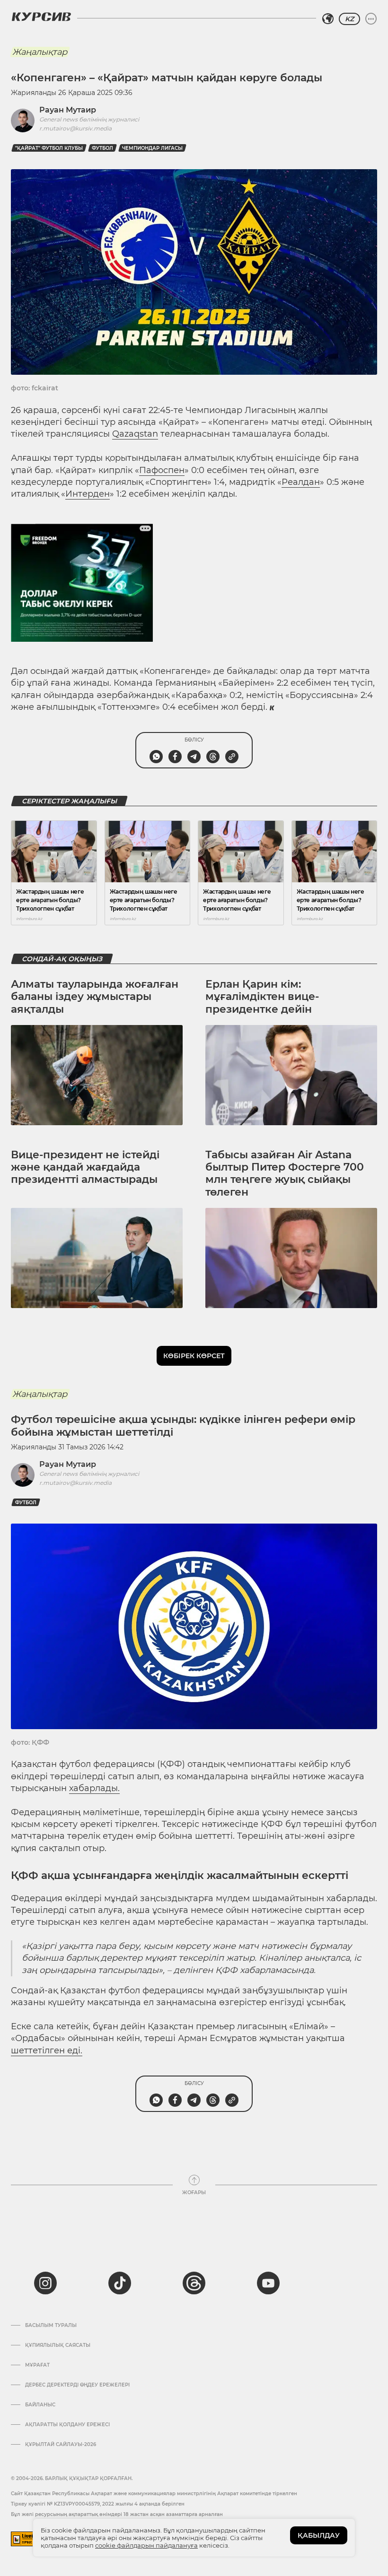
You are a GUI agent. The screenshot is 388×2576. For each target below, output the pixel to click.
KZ (349, 19)
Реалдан (301, 482)
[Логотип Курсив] (41, 17)
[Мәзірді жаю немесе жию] (371, 19)
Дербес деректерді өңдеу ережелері (77, 2385)
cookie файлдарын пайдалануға (146, 2545)
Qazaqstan (135, 434)
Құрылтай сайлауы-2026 (61, 2445)
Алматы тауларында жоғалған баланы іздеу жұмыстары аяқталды (95, 997)
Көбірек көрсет (194, 1356)
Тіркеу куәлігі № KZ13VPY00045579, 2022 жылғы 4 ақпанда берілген (98, 2504)
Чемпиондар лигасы (152, 148)
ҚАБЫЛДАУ (319, 2535)
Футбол (102, 148)
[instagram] (45, 2283)
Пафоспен (162, 470)
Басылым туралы (51, 2326)
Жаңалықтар (40, 52)
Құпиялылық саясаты (58, 2345)
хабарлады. (94, 1788)
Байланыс (40, 2405)
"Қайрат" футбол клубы (49, 148)
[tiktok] (120, 2283)
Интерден (88, 494)
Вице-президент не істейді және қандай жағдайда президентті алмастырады (85, 1167)
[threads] (194, 2283)
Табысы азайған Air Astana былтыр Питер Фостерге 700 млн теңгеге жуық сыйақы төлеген (285, 1173)
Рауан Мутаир (68, 110)
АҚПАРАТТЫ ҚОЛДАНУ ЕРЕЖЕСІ (67, 2425)
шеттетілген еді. (47, 2050)
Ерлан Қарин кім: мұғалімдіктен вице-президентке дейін (262, 997)
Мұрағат (37, 2365)
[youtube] (268, 2283)
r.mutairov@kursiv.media (75, 128)
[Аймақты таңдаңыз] (328, 19)
